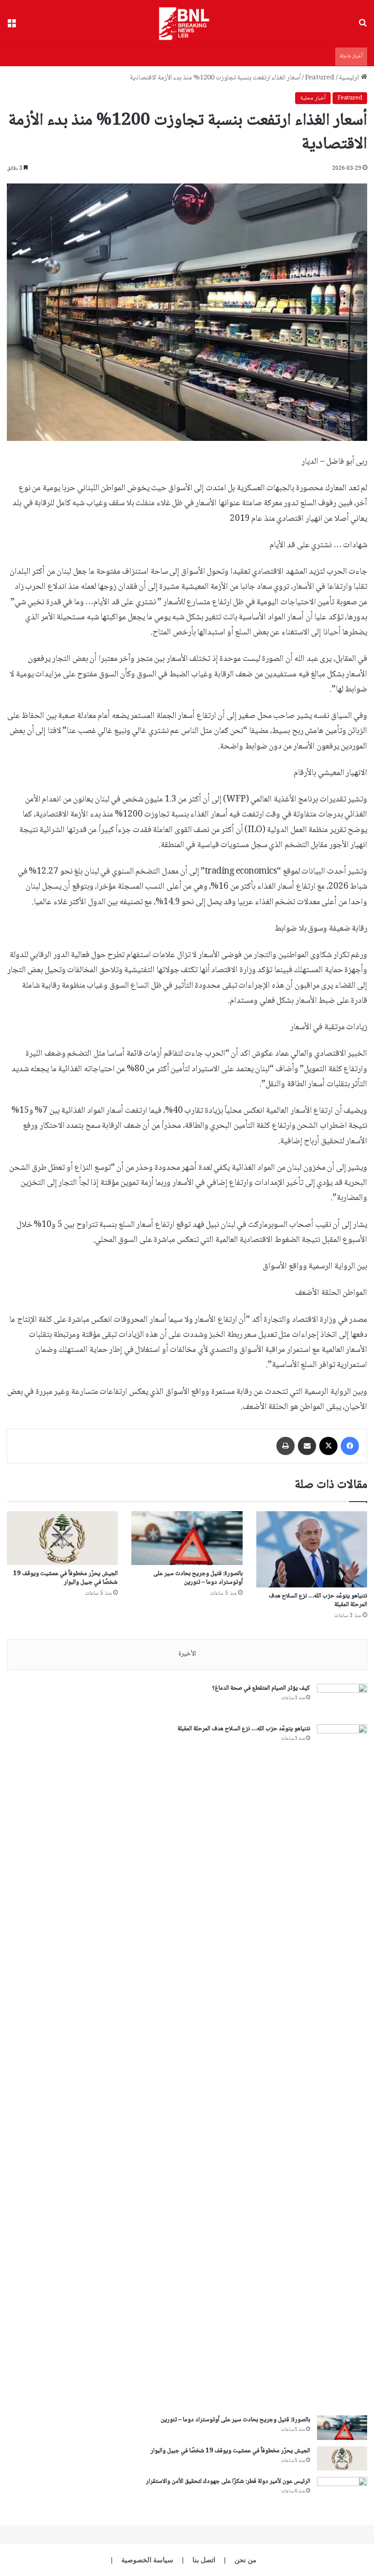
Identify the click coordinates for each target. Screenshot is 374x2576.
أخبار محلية (313, 98)
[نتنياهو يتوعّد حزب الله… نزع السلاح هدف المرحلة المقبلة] (312, 1549)
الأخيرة (187, 1654)
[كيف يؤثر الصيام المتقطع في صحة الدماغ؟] (342, 1701)
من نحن (245, 2560)
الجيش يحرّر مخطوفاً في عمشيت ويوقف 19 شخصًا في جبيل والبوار (65, 1578)
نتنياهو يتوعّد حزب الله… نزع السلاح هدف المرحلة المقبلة (318, 1600)
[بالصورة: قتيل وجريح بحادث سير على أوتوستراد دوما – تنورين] (187, 1538)
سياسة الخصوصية (147, 2560)
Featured (320, 78)
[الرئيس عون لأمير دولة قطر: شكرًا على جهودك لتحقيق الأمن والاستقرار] (342, 2494)
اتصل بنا (204, 2560)
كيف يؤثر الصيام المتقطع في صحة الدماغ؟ (261, 1688)
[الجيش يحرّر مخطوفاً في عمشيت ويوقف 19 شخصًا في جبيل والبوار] (62, 1538)
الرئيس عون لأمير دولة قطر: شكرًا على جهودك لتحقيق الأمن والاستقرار (228, 2482)
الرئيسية (350, 78)
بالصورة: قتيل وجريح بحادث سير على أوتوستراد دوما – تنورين (198, 1578)
